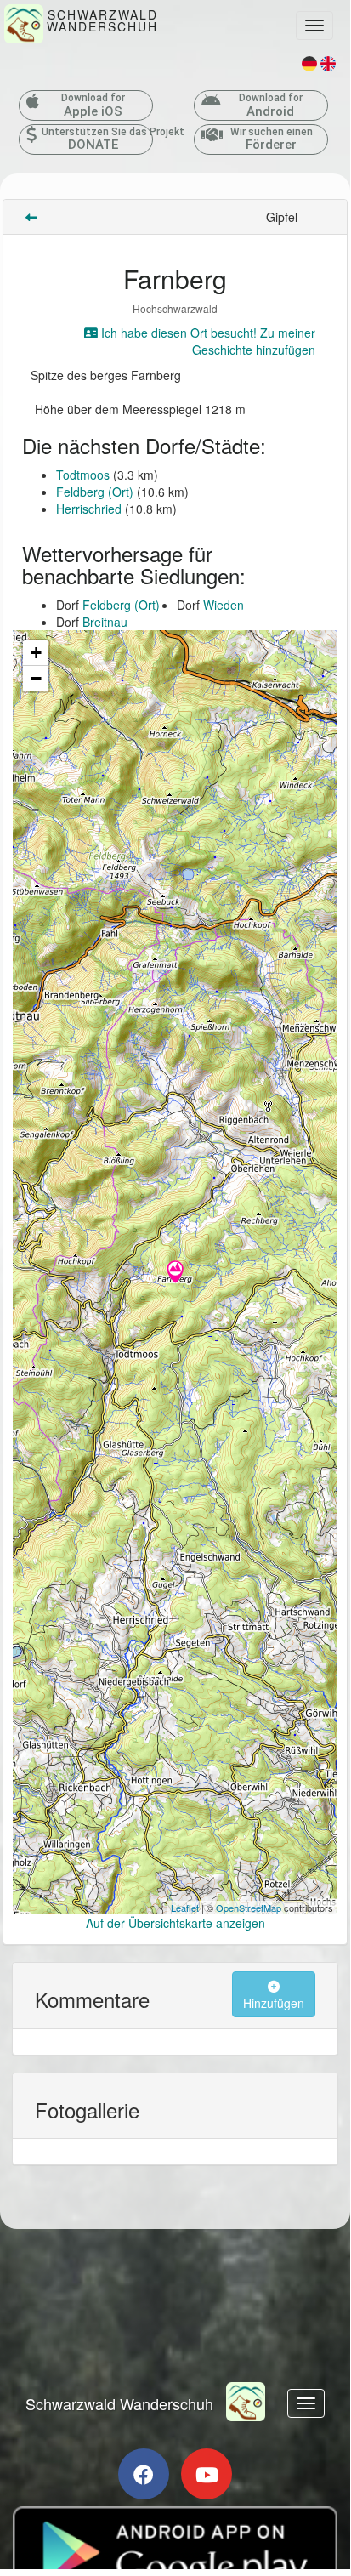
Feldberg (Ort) (95, 492)
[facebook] (144, 2474)
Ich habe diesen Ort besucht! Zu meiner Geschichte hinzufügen (207, 341)
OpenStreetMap (249, 1908)
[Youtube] (207, 2474)
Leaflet (185, 1908)
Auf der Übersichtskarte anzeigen (175, 1923)
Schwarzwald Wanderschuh (119, 2403)
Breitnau (105, 622)
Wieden (224, 605)
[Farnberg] (175, 1273)
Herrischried (89, 509)
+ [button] (36, 653)
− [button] (36, 678)
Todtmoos (83, 475)
